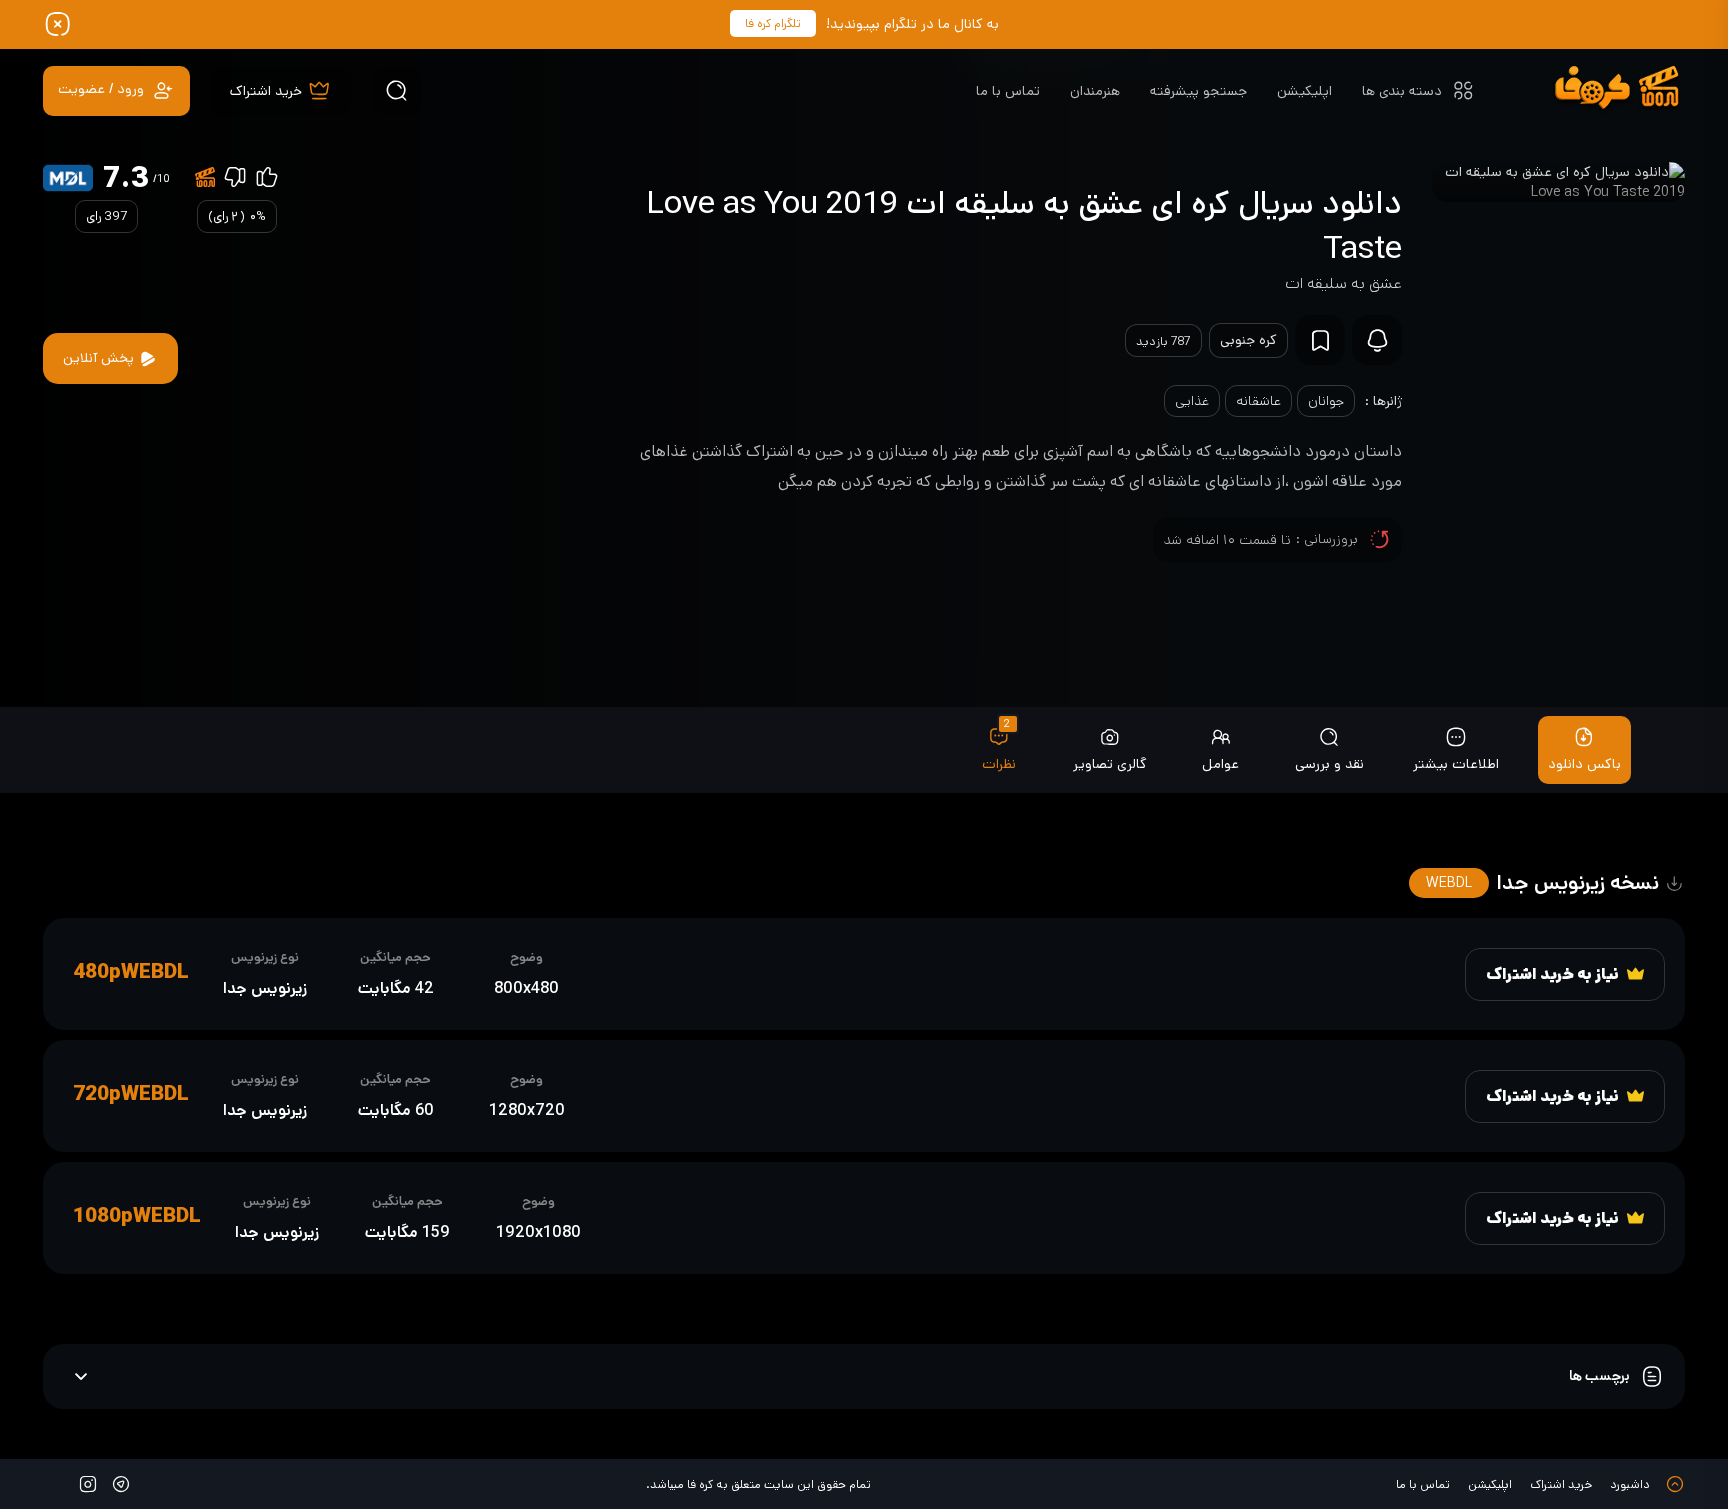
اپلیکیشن (1304, 91)
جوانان (1326, 401)
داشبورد (1630, 1484)
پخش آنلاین (100, 358)
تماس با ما (1008, 91)
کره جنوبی (1248, 340)
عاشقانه (1258, 401)
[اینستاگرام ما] (88, 1483)
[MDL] (68, 178)
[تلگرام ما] (121, 1483)
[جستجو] (397, 91)
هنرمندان (1095, 91)
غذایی (1192, 401)
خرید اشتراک (1561, 1484)
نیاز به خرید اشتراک (1552, 974)
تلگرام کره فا (773, 23)
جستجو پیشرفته (1198, 91)
